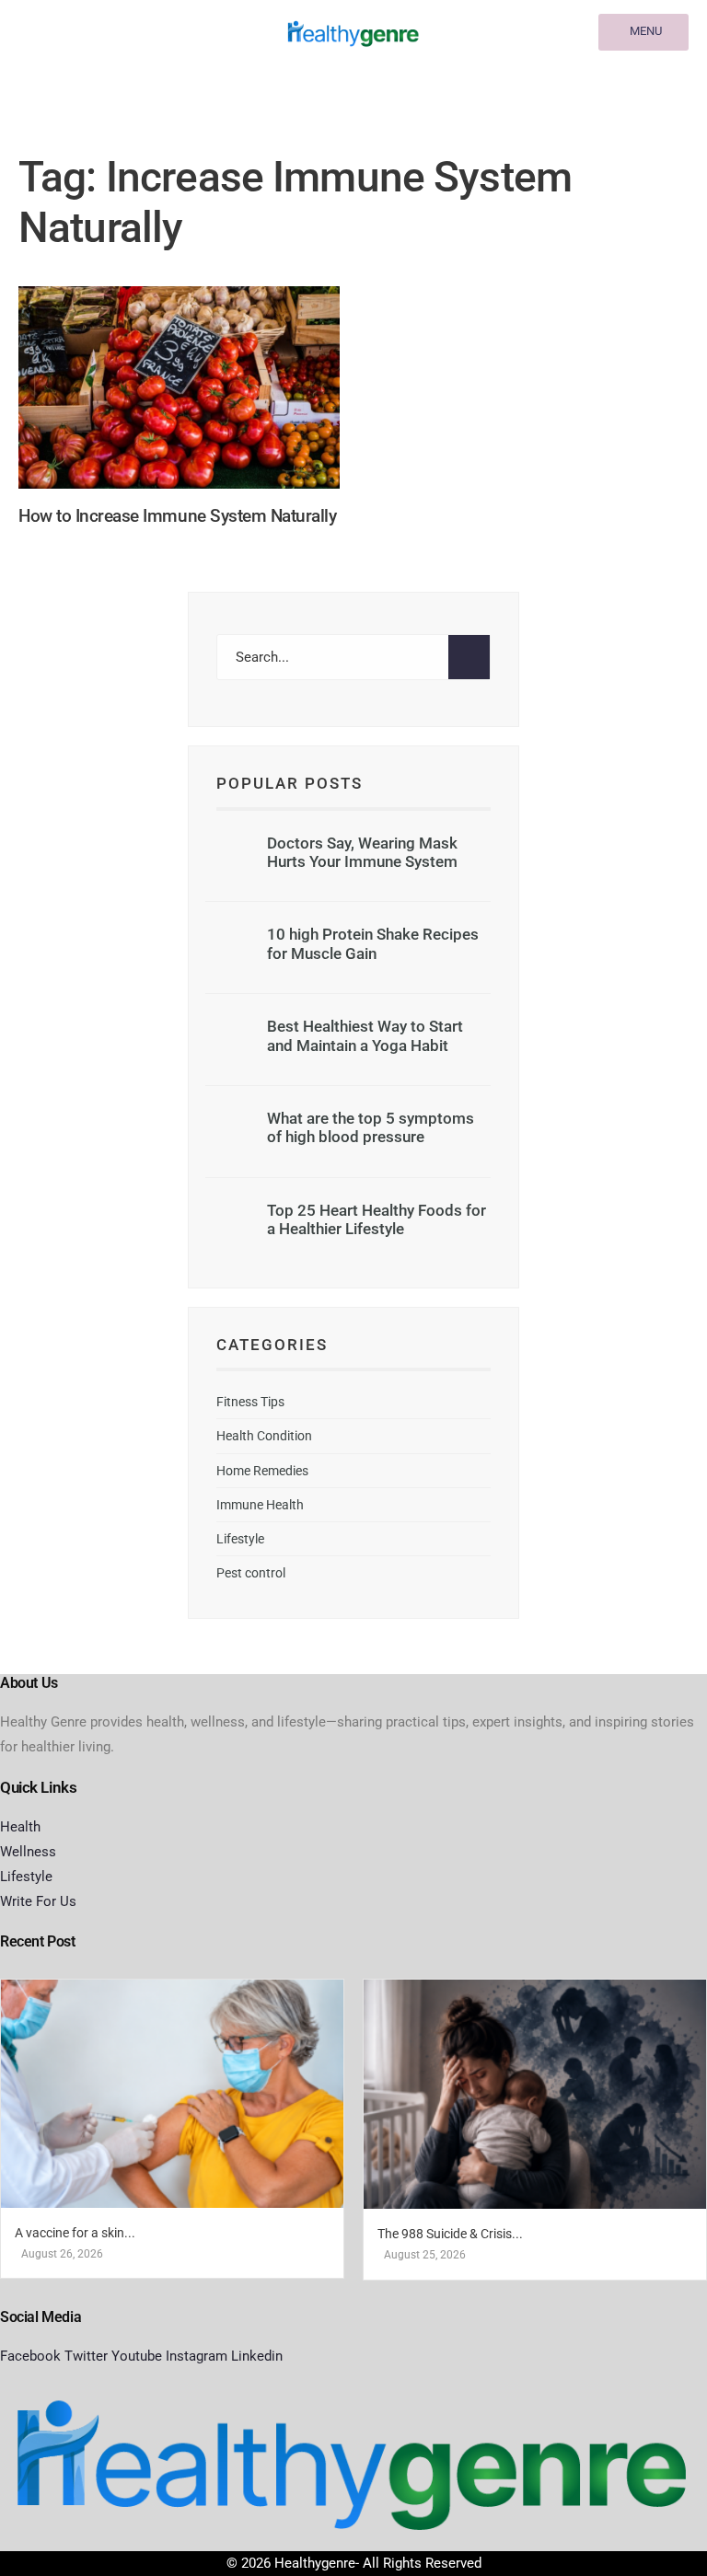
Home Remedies (262, 1471)
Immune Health (260, 1505)
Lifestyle (240, 1539)
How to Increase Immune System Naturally (177, 517)
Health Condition (264, 1436)
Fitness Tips (250, 1402)
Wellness (28, 1852)
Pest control (251, 1573)
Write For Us (38, 1901)
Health (20, 1827)
